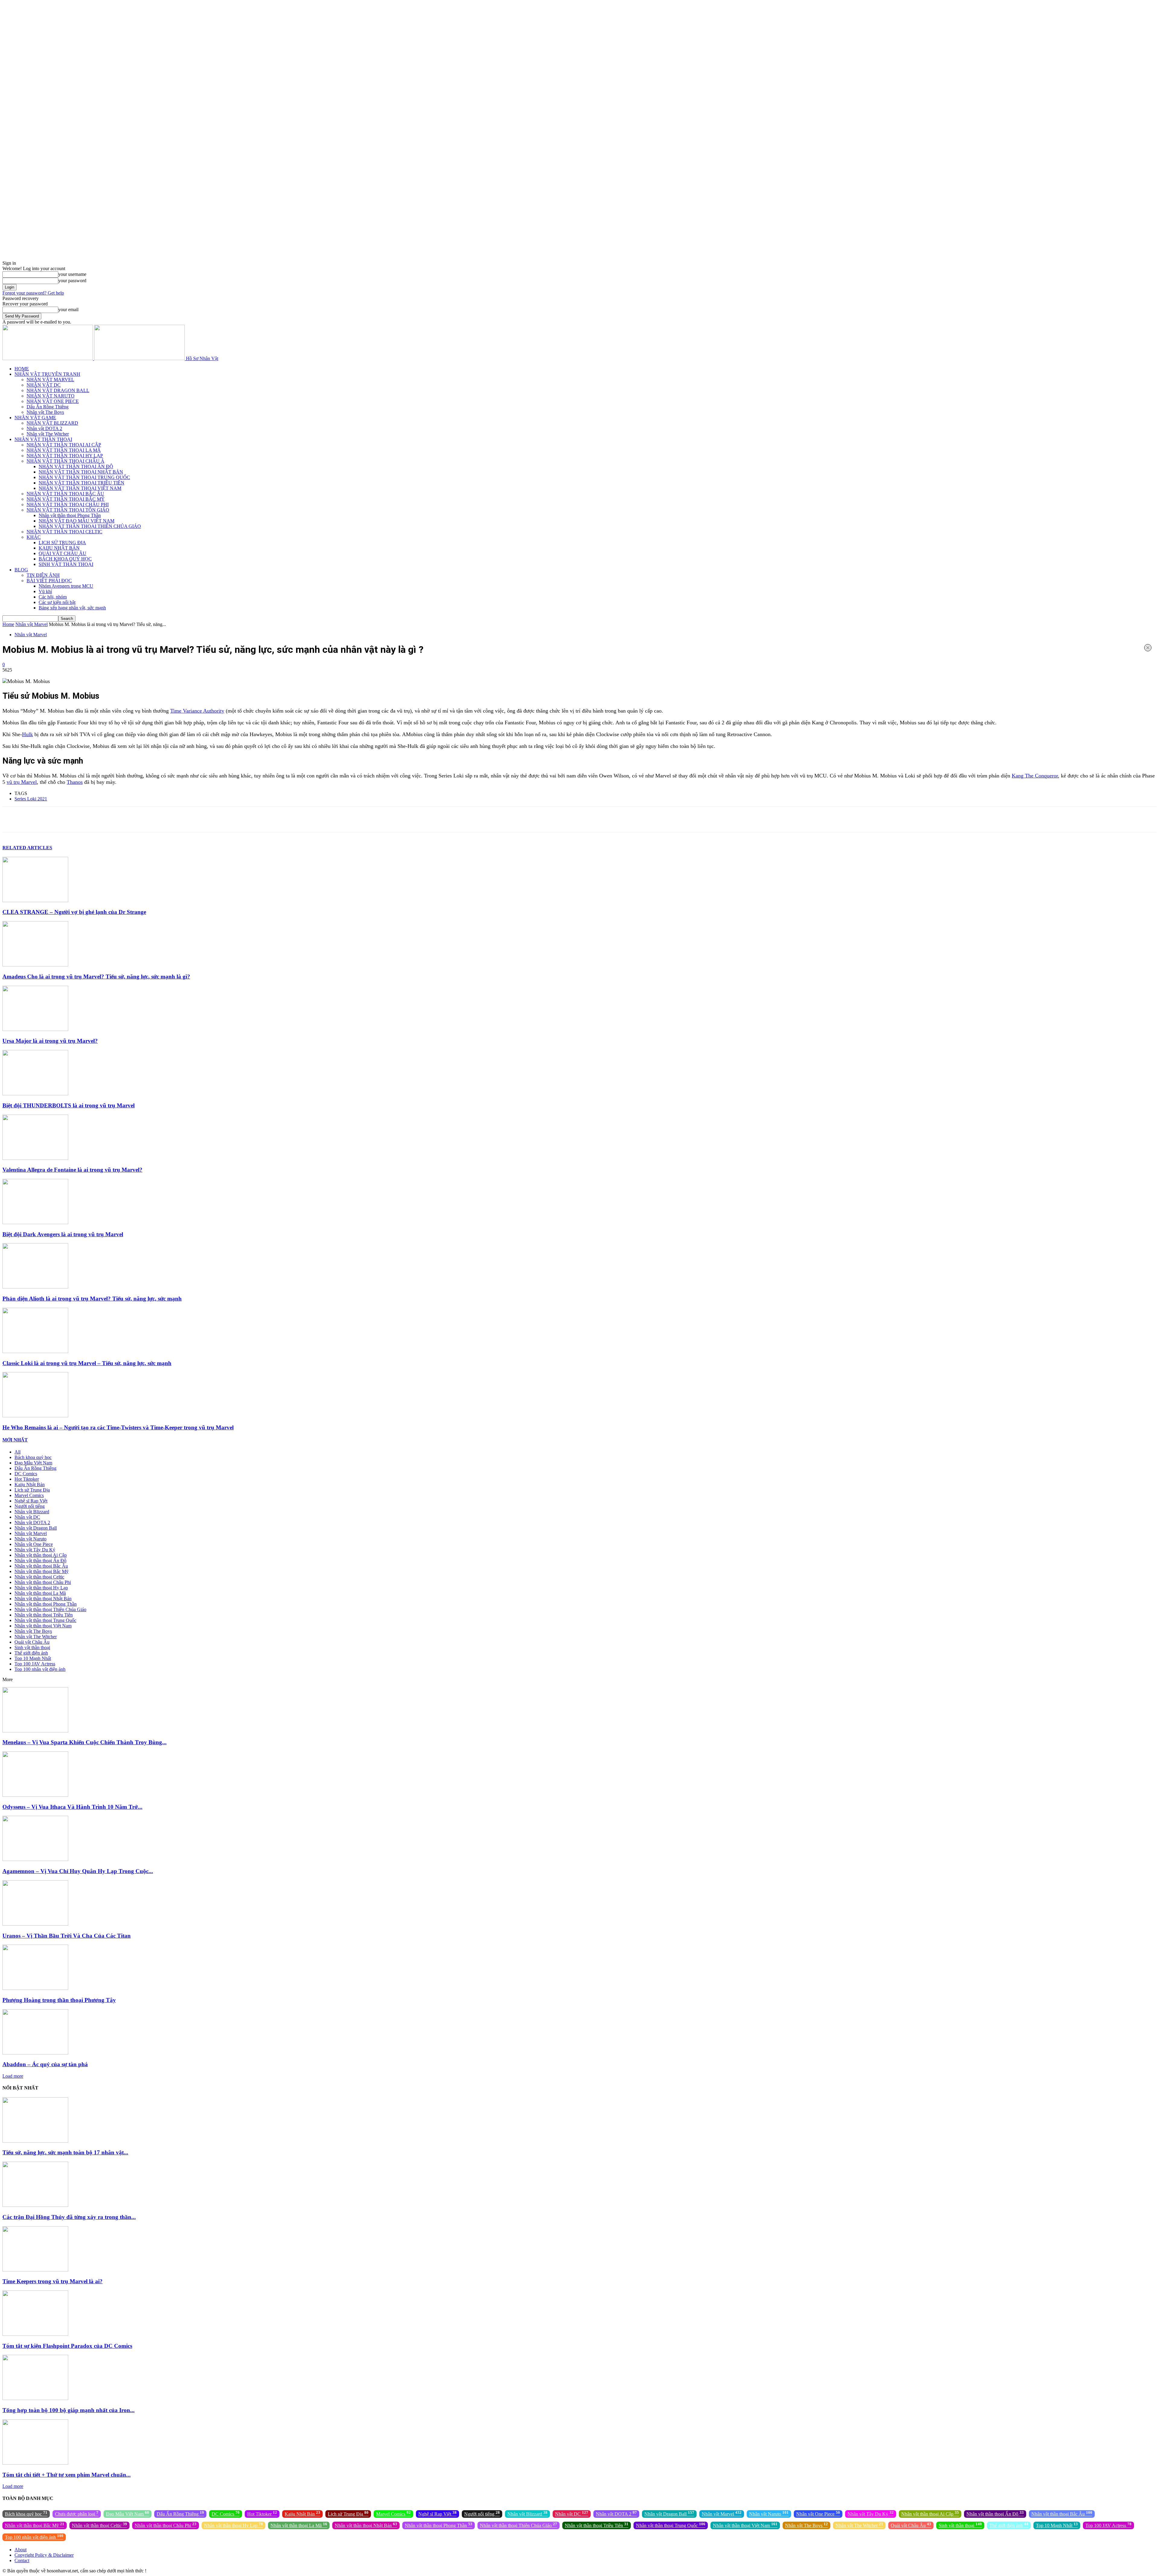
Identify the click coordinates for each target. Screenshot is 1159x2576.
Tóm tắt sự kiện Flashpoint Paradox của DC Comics (67, 2346)
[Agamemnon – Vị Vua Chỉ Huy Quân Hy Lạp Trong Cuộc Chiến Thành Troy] (35, 1859)
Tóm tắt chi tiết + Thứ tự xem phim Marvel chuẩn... (67, 2475)
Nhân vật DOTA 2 (44, 428)
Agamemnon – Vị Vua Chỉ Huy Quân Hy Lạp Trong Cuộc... (78, 1871)
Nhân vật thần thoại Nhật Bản (43, 1599)
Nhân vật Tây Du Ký (35, 1550)
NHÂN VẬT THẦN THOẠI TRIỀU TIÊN (81, 483)
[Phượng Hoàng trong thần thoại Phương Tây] (35, 1988)
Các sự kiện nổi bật (57, 602)
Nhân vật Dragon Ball (36, 1528)
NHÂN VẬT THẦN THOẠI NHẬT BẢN (81, 472)
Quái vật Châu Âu (32, 1642)
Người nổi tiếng (30, 1506)
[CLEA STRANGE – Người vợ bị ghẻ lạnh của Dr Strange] (35, 900)
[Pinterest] (78, 819)
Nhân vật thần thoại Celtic (39, 1577)
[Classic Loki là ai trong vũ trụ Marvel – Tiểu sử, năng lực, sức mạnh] (35, 1351)
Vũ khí (45, 591)
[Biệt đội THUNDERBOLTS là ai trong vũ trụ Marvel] (35, 1094)
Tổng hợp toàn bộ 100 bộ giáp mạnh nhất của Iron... (69, 2410)
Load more (13, 2076)
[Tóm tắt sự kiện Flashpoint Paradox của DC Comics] (35, 2334)
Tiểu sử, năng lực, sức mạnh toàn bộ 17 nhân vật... (65, 2152)
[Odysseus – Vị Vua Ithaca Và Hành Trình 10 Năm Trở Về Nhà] (35, 1795)
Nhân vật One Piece (34, 1544)
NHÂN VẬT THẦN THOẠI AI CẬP (64, 445)
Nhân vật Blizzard (32, 1512)
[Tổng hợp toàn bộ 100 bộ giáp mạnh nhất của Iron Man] (35, 2398)
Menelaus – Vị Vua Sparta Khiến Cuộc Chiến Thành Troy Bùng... (85, 1742)
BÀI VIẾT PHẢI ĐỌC (49, 581)
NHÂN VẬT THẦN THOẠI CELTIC (64, 532)
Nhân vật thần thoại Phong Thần (70, 515)
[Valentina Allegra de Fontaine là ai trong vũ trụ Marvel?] (35, 1158)
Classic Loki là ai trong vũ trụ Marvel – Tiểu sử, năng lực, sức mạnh (87, 1363)
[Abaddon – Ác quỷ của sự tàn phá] (35, 2053)
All (18, 1452)
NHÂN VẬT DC (44, 385)
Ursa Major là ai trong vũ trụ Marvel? (50, 1041)
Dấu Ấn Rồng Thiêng (48, 407)
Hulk (27, 734)
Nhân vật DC (27, 1517)
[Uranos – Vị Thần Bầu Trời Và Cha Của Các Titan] (35, 1924)
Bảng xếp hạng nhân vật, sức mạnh (72, 608)
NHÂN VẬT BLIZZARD (52, 423)
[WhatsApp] (99, 819)
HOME (22, 369)
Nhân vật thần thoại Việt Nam (43, 1626)
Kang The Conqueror (1035, 776)
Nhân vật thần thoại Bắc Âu (41, 1566)
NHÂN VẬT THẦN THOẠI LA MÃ (64, 450)
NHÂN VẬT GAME (35, 418)
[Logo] (48, 358)
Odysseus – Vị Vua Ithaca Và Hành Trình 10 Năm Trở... (72, 1807)
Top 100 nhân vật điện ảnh (40, 1669)
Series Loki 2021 (31, 799)
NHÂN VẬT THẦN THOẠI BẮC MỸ (66, 499)
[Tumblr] (164, 819)
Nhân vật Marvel (32, 624)
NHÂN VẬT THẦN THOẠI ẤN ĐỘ (76, 466)
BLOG (21, 570)
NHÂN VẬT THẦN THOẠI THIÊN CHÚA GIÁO (90, 526)
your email (68, 310)
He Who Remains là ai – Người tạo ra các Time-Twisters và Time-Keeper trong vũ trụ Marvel (118, 1427)
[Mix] (186, 819)
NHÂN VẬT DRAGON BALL (58, 390)
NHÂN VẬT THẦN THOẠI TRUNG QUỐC (84, 477)
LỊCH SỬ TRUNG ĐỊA (62, 543)
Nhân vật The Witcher (48, 434)
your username (72, 274)
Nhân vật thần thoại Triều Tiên (44, 1615)
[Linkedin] (121, 819)
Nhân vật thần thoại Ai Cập (41, 1555)
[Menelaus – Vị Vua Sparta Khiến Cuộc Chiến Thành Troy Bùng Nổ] (35, 1731)
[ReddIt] (143, 819)
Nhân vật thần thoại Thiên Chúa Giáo (50, 1609)
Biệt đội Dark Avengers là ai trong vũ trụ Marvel (63, 1234)
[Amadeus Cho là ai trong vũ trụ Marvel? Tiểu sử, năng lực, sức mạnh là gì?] (35, 965)
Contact (22, 2560)
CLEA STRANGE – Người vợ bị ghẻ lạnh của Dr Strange (74, 912)
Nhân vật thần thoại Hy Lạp (41, 1588)
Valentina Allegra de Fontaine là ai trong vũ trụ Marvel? (72, 1170)
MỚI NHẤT (15, 1440)
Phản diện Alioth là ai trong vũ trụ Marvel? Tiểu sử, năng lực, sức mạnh (92, 1299)
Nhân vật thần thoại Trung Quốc (45, 1620)
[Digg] (207, 819)
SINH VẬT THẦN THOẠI (66, 564)
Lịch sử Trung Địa (32, 1490)
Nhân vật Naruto (30, 1539)
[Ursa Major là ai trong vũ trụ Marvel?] (35, 1029)
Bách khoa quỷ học (33, 1457)
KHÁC (34, 537)
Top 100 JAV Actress (35, 1664)
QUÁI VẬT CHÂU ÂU (62, 553)
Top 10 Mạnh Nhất (33, 1658)
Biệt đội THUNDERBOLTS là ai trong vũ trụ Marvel (69, 1105)
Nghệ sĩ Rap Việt (31, 1501)
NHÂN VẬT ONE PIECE (53, 401)
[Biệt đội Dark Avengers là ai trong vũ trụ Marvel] (35, 1223)
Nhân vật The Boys (45, 412)
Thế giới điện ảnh (31, 1653)
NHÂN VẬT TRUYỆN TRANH (47, 374)
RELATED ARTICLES (27, 848)
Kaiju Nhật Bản (30, 1484)
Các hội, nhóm (53, 597)
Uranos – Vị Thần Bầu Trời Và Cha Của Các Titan (67, 1936)
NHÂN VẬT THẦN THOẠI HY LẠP (65, 456)
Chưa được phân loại (77, 2513)
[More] (228, 819)
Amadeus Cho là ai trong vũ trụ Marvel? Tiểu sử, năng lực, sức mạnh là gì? (96, 977)
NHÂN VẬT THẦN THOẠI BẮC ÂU (65, 494)
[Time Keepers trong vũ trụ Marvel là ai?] (35, 2270)
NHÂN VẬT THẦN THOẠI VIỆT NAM (80, 488)
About (21, 2550)
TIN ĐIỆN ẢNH (43, 575)
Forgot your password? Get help (33, 293)
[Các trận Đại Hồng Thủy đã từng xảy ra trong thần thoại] (35, 2205)
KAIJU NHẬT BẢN (59, 548)
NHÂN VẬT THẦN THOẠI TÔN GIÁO (68, 510)
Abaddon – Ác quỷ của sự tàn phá (45, 2064)
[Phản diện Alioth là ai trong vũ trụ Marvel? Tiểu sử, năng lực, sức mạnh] (35, 1287)
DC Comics (26, 1474)
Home (8, 624)
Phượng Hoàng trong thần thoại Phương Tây (59, 2000)
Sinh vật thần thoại (32, 1647)
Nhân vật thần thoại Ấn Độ (40, 1561)
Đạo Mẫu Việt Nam (33, 1463)
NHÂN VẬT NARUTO (51, 396)
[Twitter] (56, 819)
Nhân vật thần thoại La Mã (40, 1593)
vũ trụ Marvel (22, 782)
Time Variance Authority (197, 711)
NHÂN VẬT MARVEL (50, 380)
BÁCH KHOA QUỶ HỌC (65, 559)
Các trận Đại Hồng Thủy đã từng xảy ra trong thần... (69, 2217)
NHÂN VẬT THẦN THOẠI (43, 439)
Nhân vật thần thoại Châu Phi (43, 1582)
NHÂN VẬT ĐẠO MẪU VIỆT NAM (77, 521)
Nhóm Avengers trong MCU (66, 586)
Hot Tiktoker (27, 1479)
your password (72, 281)
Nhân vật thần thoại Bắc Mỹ (42, 1571)
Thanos (75, 782)
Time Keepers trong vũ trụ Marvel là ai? (53, 2281)
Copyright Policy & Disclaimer (44, 2555)
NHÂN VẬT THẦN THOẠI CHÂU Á (65, 461)
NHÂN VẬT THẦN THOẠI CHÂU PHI (68, 504)
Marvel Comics (29, 1495)
